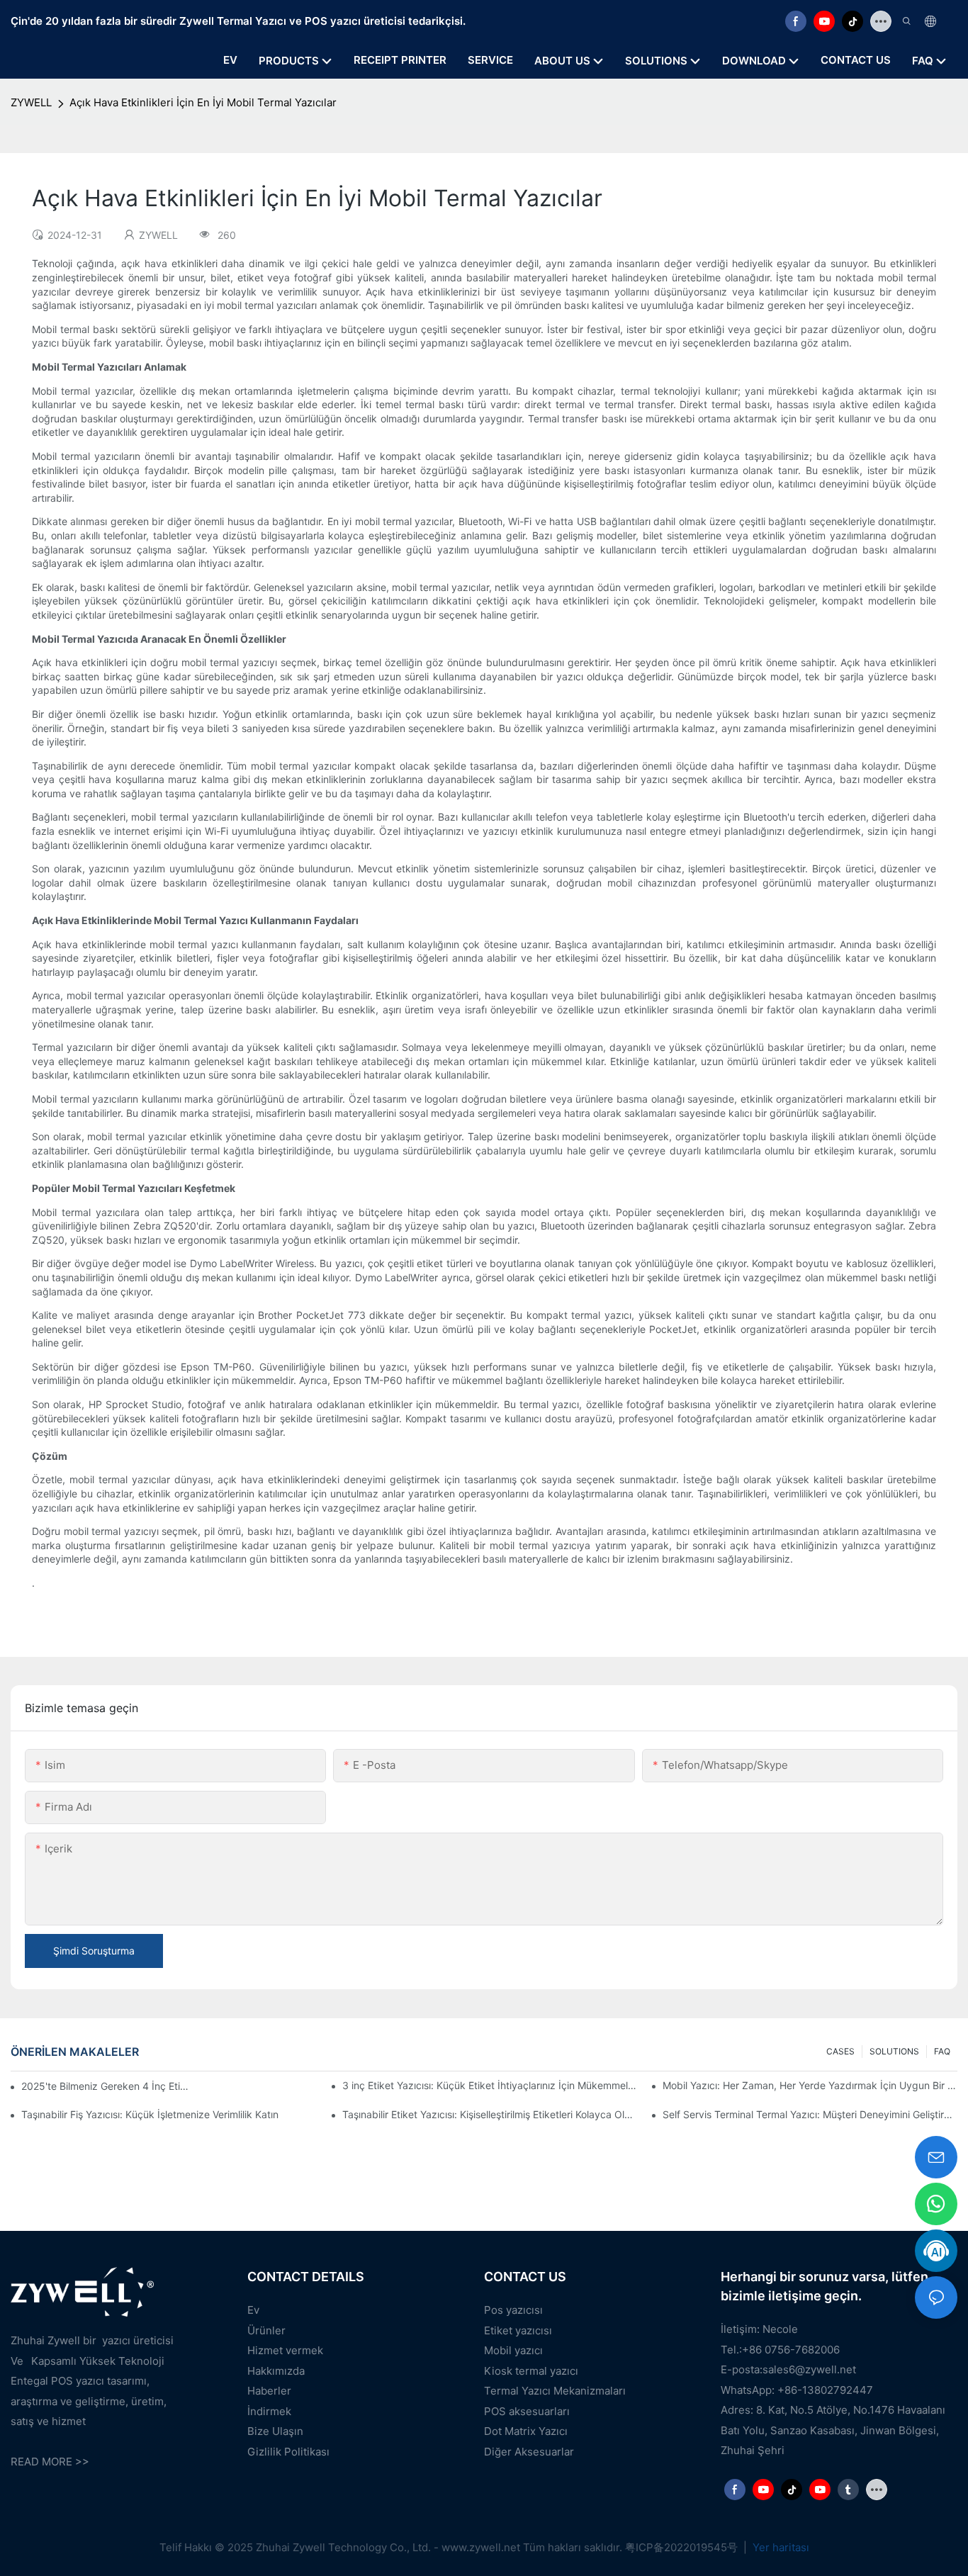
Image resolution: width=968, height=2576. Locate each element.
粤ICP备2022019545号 (683, 2547)
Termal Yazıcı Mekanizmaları (555, 2391)
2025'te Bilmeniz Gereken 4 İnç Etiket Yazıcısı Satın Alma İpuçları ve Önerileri (107, 2086)
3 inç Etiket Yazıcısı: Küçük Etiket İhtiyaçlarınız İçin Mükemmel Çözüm (490, 2085)
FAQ (942, 2051)
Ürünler (266, 2330)
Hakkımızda (276, 2371)
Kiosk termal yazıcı (531, 2371)
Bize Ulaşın (275, 2431)
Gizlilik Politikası (288, 2452)
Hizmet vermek (285, 2350)
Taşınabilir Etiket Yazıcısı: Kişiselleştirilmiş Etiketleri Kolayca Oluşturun (490, 2114)
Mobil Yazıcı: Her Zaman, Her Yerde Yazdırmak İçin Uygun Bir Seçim (810, 2085)
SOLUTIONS (894, 2051)
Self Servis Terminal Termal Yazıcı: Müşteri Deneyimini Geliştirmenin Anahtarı (810, 2114)
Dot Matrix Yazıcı (526, 2431)
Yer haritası (780, 2547)
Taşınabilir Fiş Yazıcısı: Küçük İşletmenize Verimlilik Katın (150, 2114)
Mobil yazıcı (513, 2350)
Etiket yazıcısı (518, 2330)
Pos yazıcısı (513, 2310)
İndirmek (269, 2411)
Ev (253, 2310)
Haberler (269, 2391)
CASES (840, 2051)
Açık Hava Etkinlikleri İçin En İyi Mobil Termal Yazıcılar (203, 102)
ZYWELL (31, 102)
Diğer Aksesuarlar (529, 2452)
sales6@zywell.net (809, 2369)
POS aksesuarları (527, 2411)
